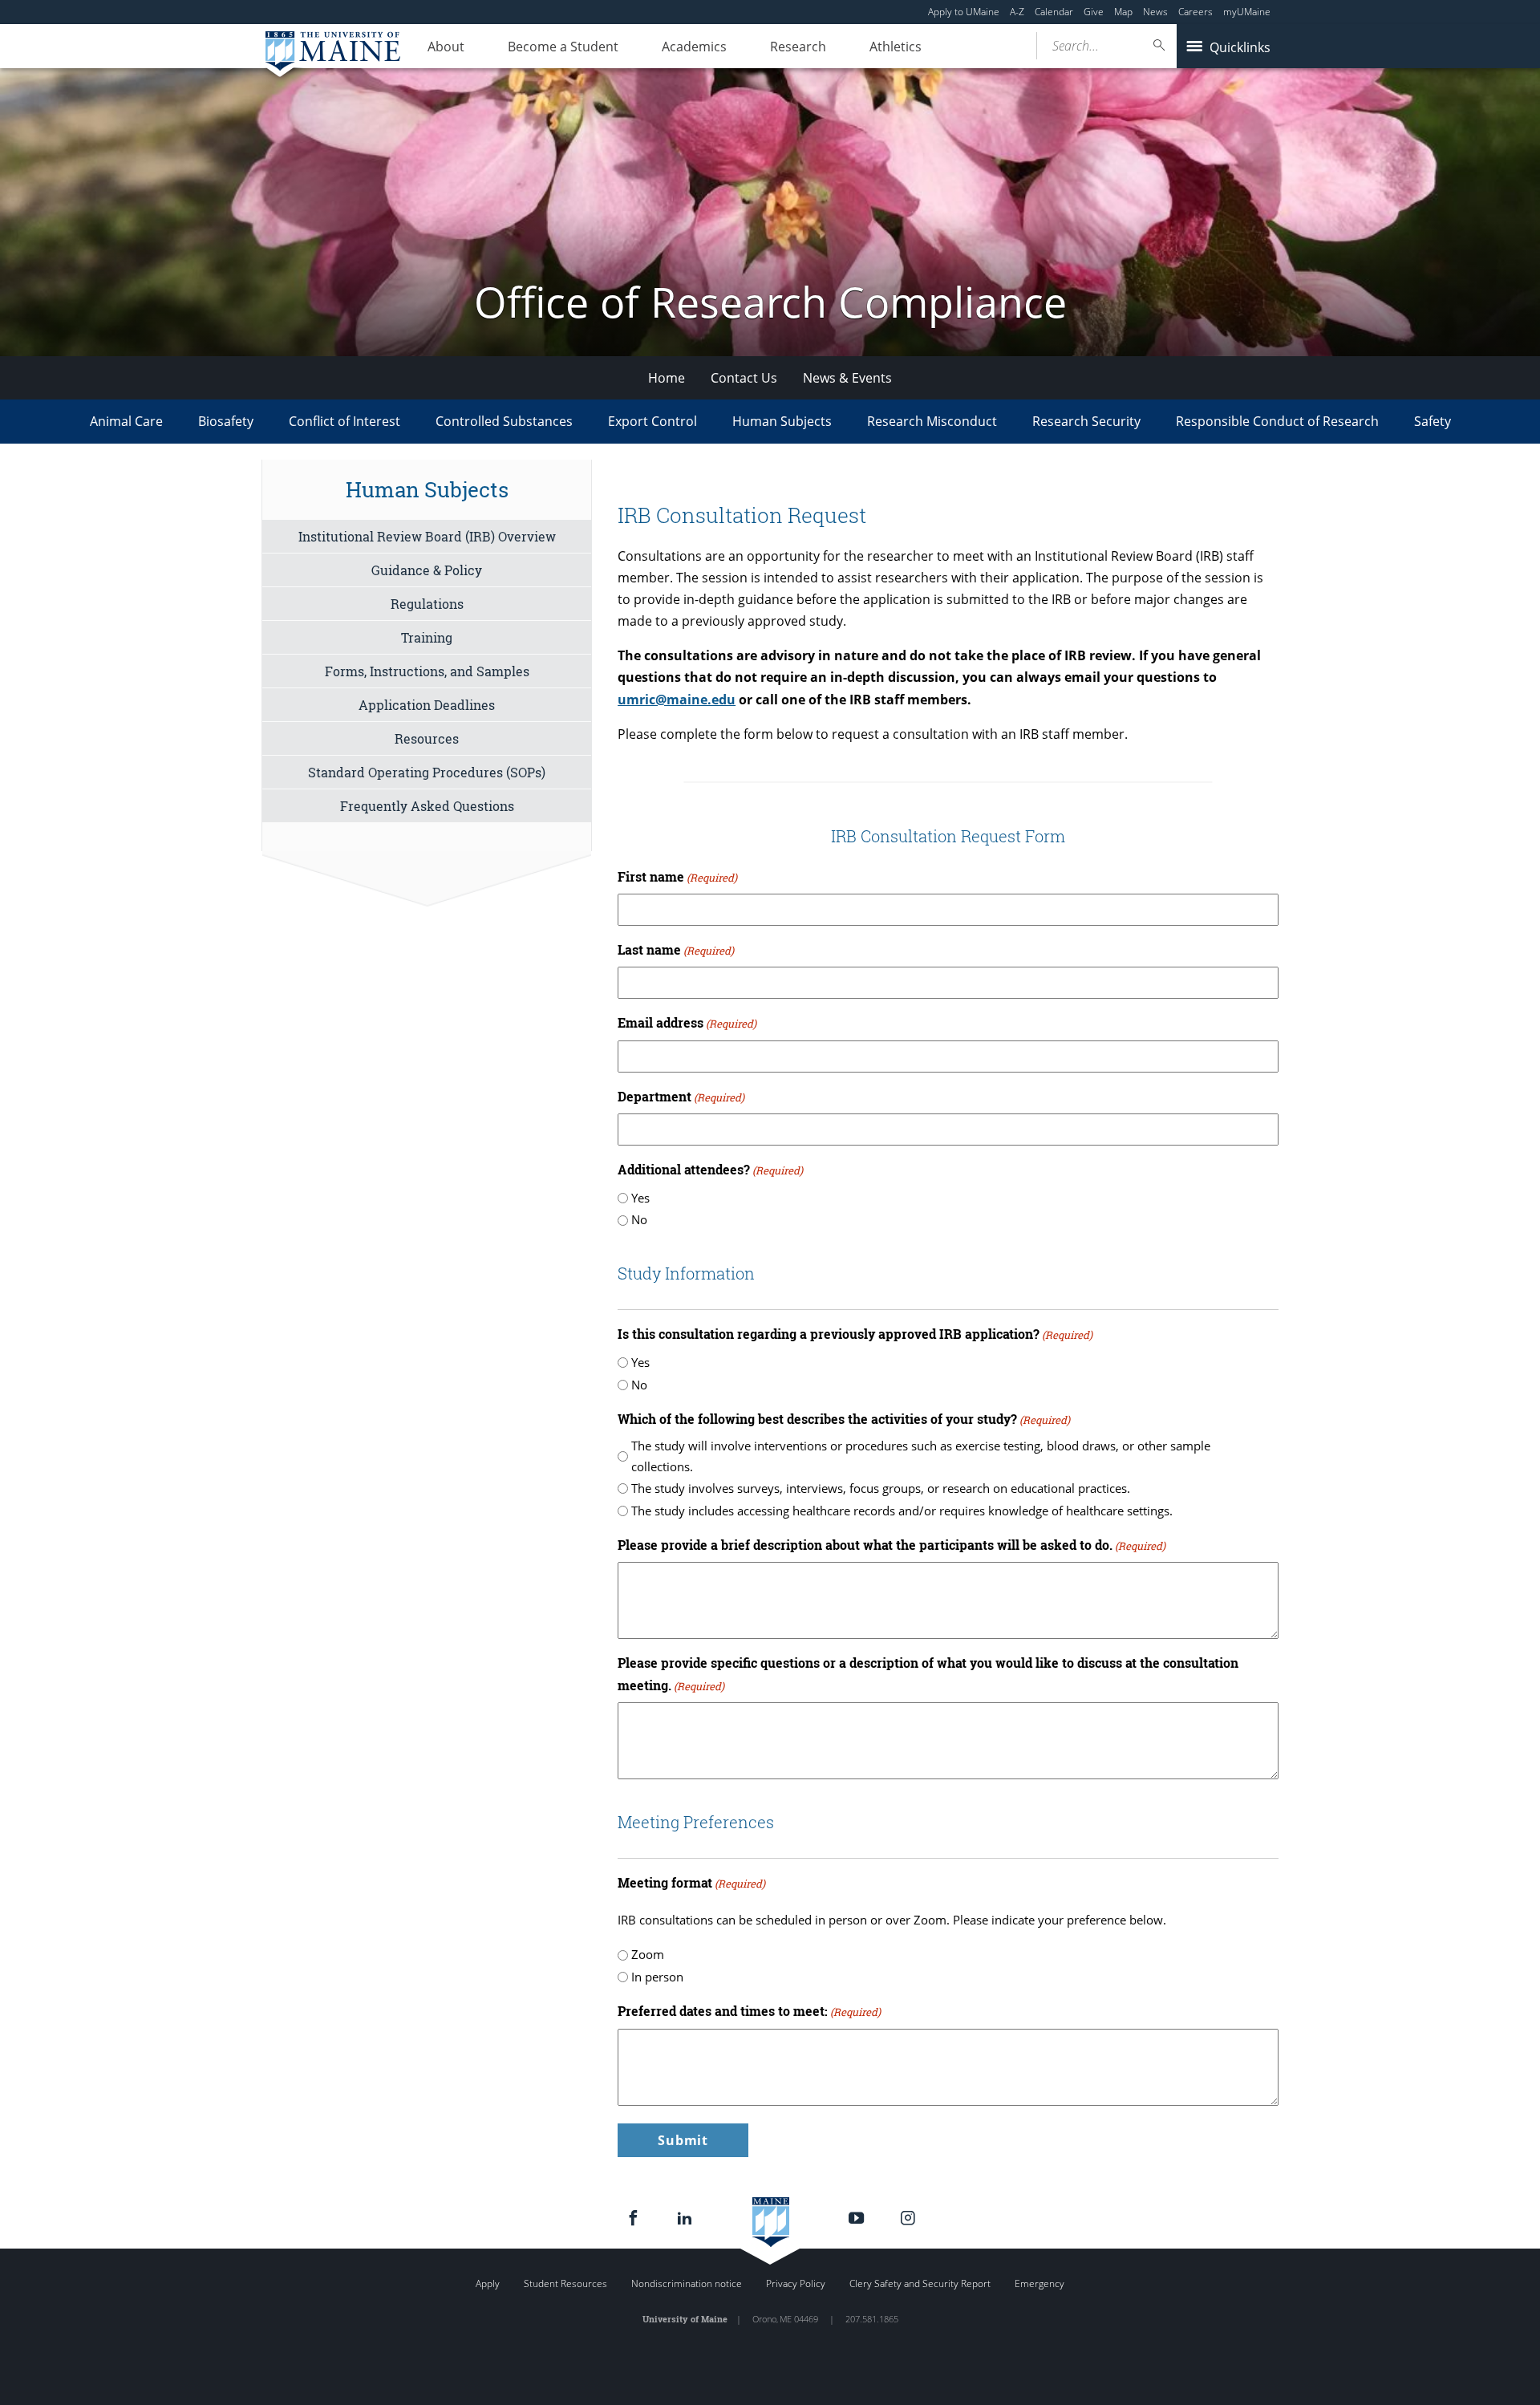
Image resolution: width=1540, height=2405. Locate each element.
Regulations (427, 604)
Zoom (648, 1954)
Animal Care (126, 421)
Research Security (1086, 421)
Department (681, 1096)
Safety (1433, 421)
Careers (1196, 12)
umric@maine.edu (677, 700)
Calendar (1054, 12)
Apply (488, 2283)
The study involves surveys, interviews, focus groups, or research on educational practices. (881, 1488)
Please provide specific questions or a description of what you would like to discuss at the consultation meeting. (928, 1673)
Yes (640, 1198)
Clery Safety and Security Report (920, 2283)
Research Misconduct (932, 421)
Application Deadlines (427, 705)
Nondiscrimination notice (687, 2283)
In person (657, 1977)
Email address (687, 1022)
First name (677, 876)
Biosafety (226, 421)
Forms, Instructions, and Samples (427, 671)
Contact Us (744, 378)
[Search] (1160, 45)
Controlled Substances (504, 421)
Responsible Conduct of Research (1277, 421)
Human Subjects (782, 421)
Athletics (896, 47)
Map (1123, 12)
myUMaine (1247, 12)
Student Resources (565, 2283)
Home (667, 378)
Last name (676, 949)
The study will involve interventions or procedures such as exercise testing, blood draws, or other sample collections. (921, 1456)
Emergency (1039, 2283)
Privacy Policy (796, 2283)
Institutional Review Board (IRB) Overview (427, 536)
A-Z (1017, 12)
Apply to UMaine (964, 12)
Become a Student (563, 47)
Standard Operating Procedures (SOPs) (427, 772)
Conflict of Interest (344, 421)
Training (427, 637)
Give (1094, 12)
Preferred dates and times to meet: (749, 2011)
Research (798, 47)
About (446, 47)
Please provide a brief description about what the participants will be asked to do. (892, 1545)
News (1155, 12)
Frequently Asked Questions (427, 806)
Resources (427, 738)
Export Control (652, 421)
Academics (694, 47)
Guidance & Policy (427, 570)
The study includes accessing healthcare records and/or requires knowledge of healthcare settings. (902, 1511)
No (639, 1219)
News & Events (847, 378)
